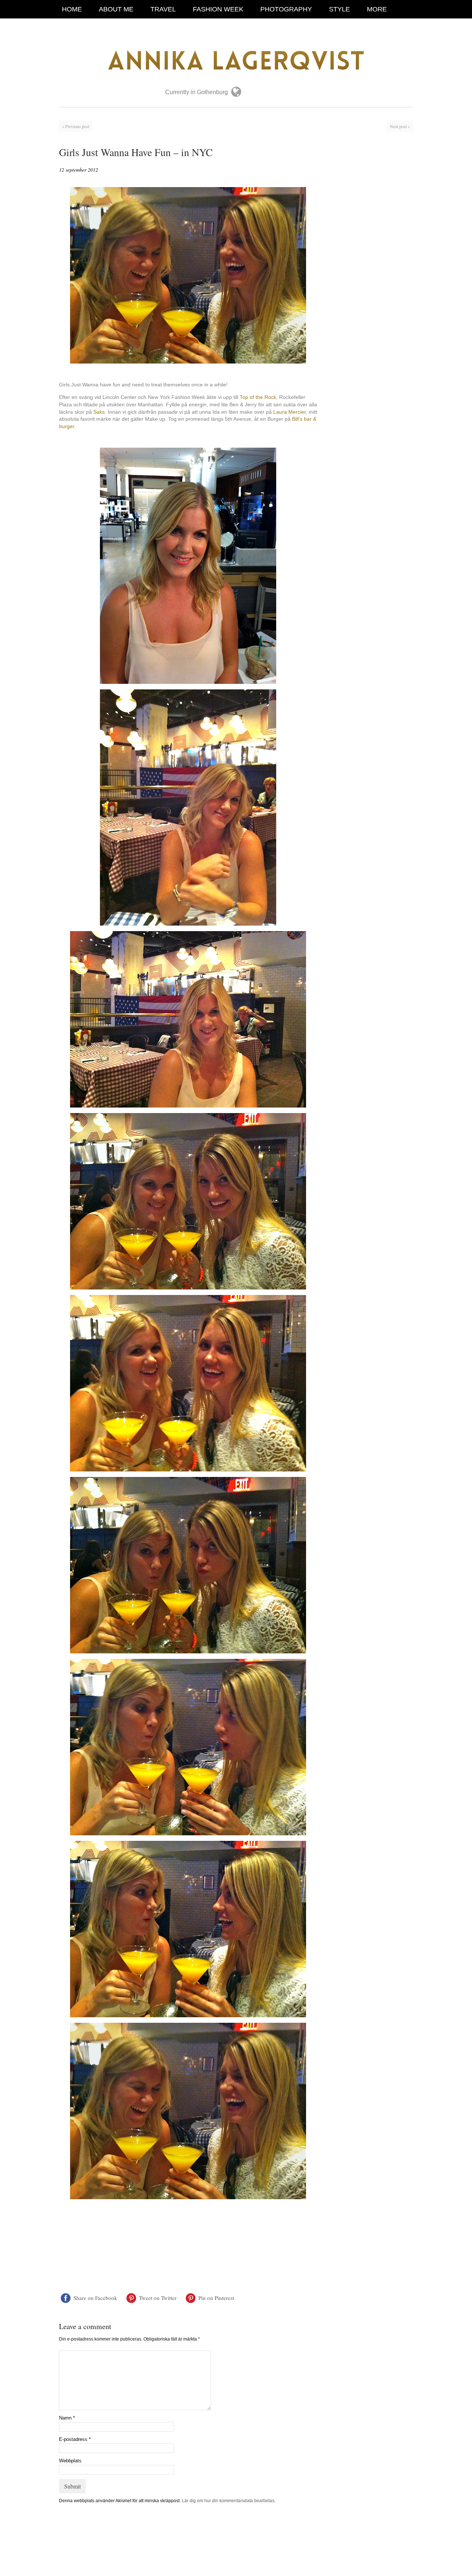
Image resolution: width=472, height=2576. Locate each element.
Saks (99, 412)
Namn (67, 2418)
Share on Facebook (95, 2298)
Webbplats (70, 2461)
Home (72, 9)
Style (339, 9)
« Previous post (76, 126)
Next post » (400, 126)
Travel (163, 9)
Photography (286, 9)
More (377, 9)
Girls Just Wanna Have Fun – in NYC (136, 152)
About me (116, 9)
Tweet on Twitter (158, 2298)
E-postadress (75, 2439)
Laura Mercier (289, 412)
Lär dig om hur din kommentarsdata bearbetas (228, 2501)
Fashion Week (218, 9)
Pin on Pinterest (216, 2298)
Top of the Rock (258, 397)
